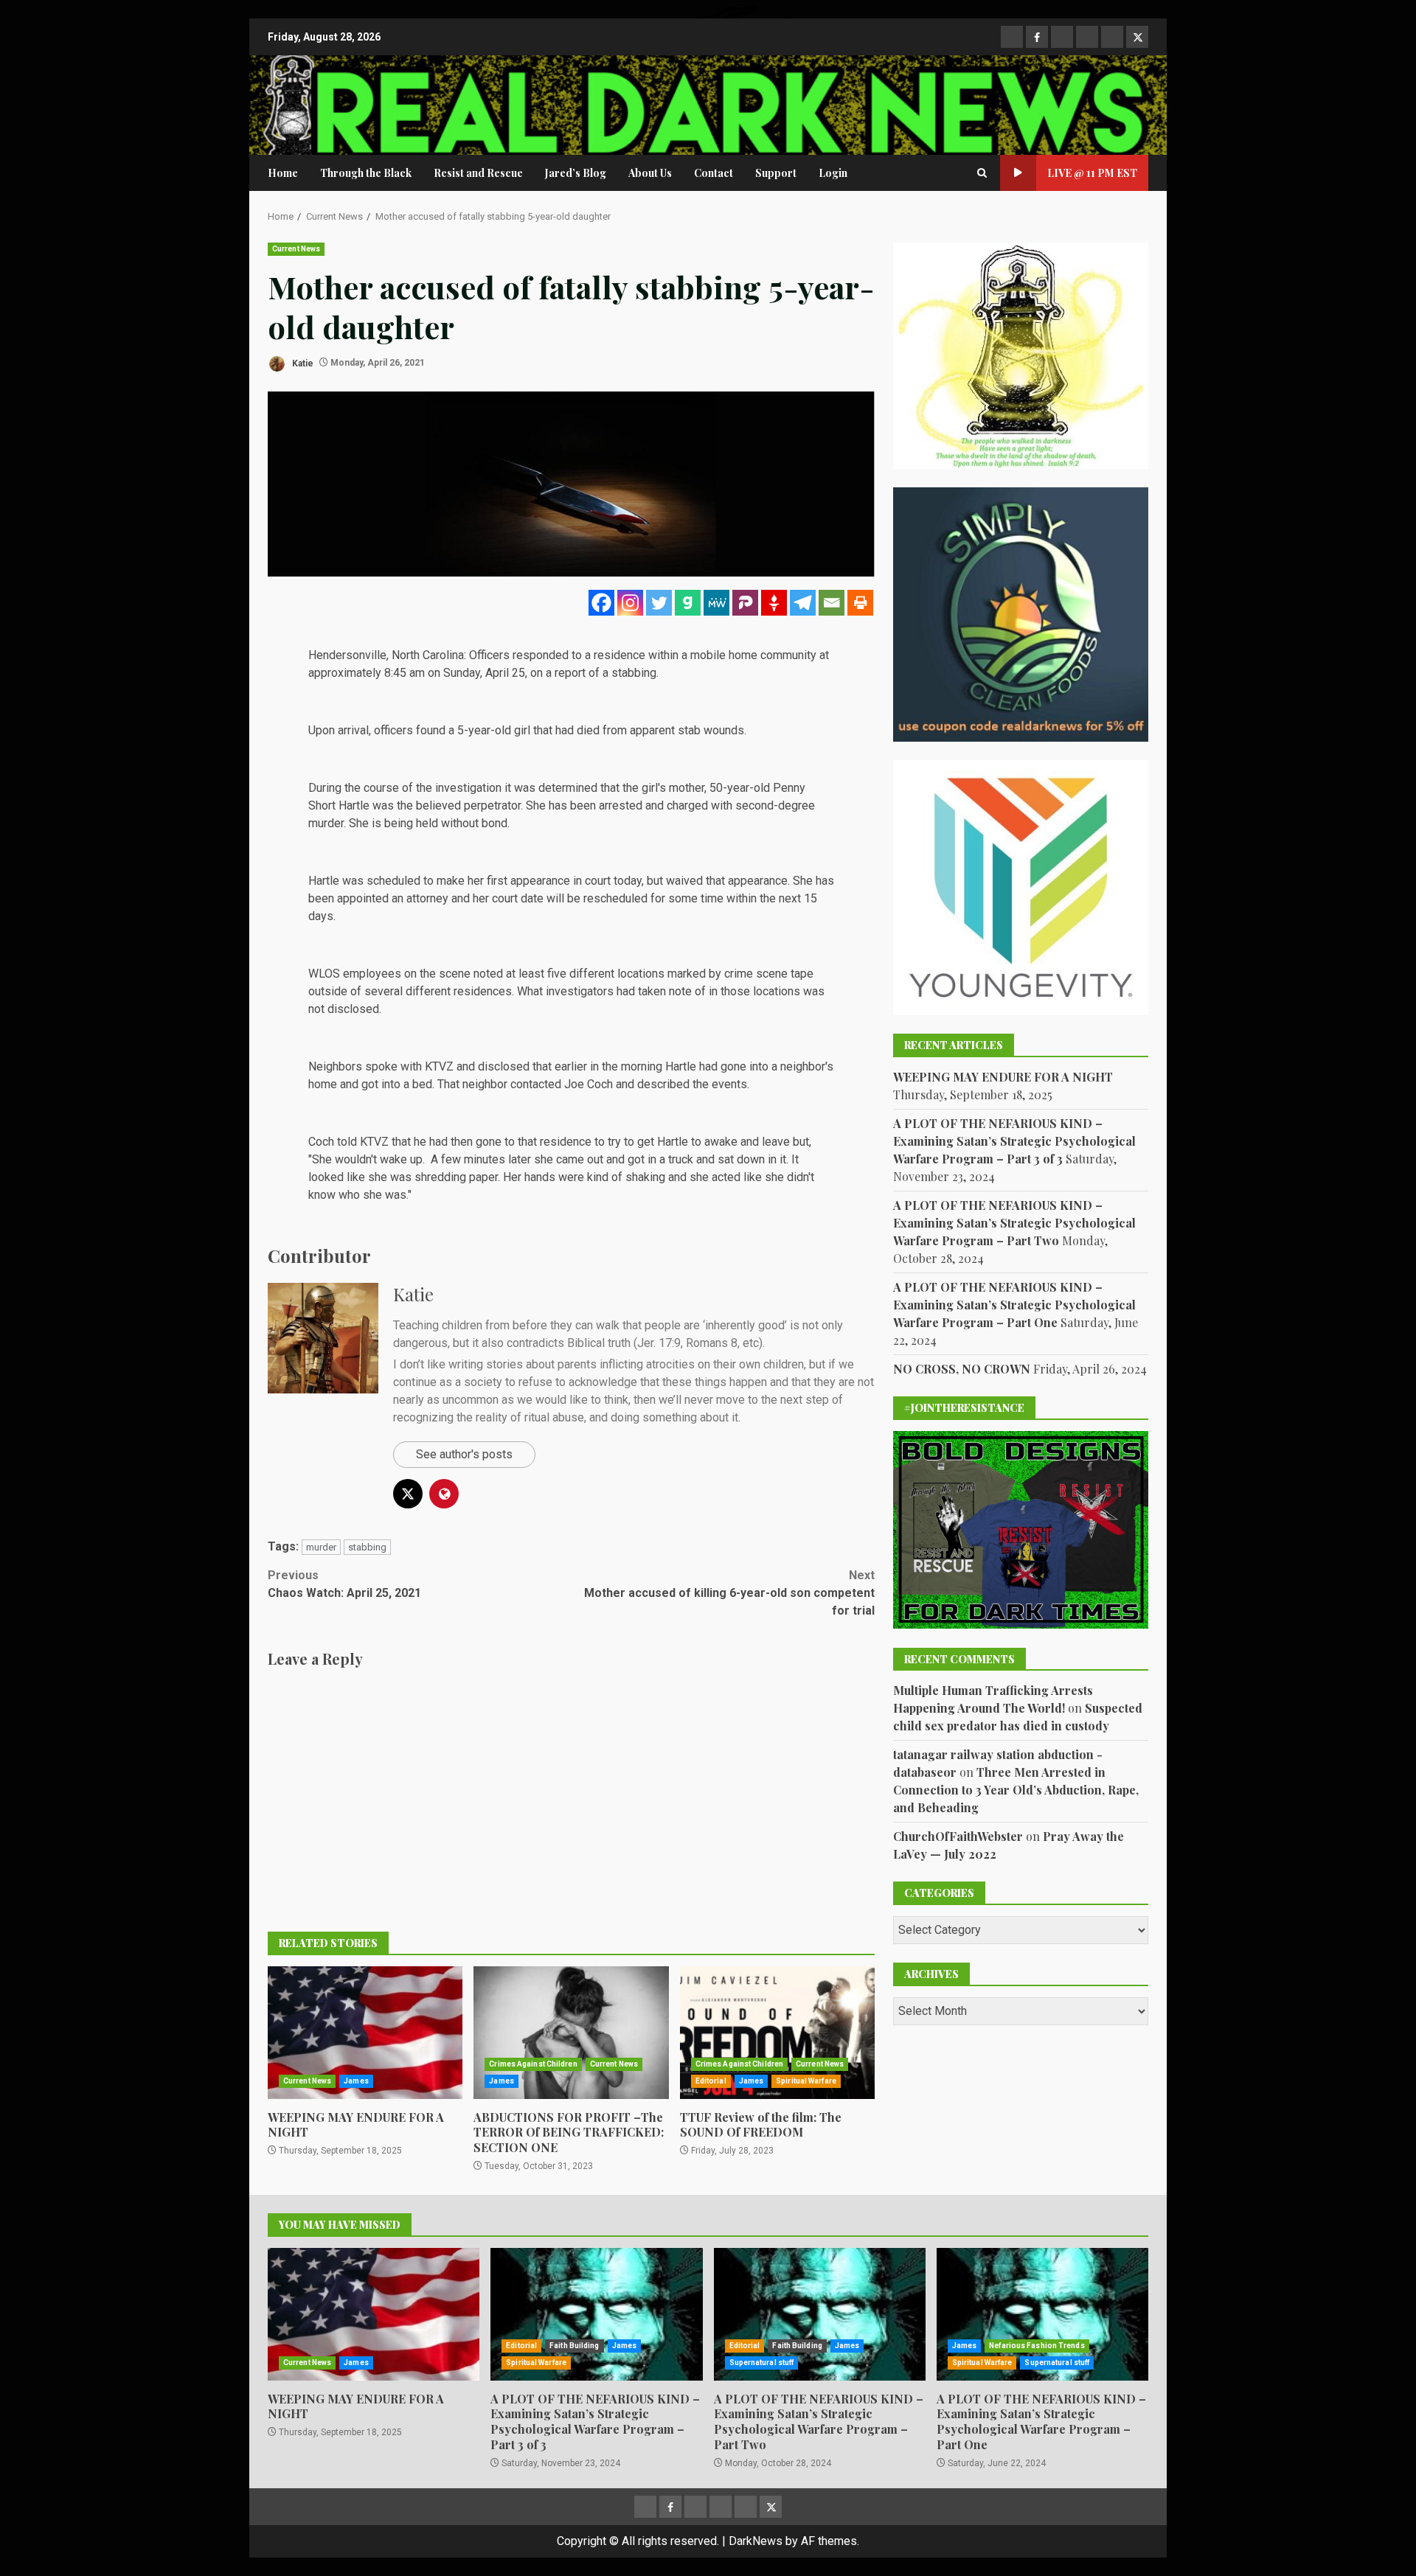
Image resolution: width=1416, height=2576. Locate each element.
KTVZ (439, 1066)
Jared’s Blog (576, 173)
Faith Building (574, 2346)
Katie (302, 363)
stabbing (367, 1547)
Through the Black (366, 173)
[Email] (832, 603)
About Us (650, 173)
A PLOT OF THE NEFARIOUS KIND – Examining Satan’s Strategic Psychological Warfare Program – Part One (1014, 1305)
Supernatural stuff (762, 2363)
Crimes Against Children (533, 2064)
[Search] (982, 173)
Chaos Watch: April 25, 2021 (344, 1584)
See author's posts (464, 1454)
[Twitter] (659, 603)
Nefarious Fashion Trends (1037, 2346)
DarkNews (756, 2541)
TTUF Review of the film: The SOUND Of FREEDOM (777, 2033)
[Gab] (688, 603)
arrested (621, 805)
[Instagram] (630, 603)
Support (776, 173)
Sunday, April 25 (484, 673)
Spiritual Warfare (806, 2081)
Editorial (711, 2081)
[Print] (860, 603)
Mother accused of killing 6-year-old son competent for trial (729, 1593)
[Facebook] (601, 603)
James (356, 2081)
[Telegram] (803, 603)
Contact (714, 173)
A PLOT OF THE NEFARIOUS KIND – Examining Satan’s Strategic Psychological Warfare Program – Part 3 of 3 (1014, 1141)
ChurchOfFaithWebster (958, 1836)
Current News (296, 249)
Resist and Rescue (478, 173)
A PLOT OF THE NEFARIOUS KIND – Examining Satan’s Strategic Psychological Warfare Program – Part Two (1014, 1223)
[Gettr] (774, 603)
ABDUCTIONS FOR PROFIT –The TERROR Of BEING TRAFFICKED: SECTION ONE (571, 2033)
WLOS (324, 974)
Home (283, 173)
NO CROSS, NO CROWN (962, 1369)
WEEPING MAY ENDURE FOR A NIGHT (365, 2033)
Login (833, 173)
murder (321, 1547)
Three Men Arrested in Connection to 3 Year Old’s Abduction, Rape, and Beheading (1016, 1790)
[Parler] (745, 603)
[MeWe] (716, 603)
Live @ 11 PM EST (1092, 173)
